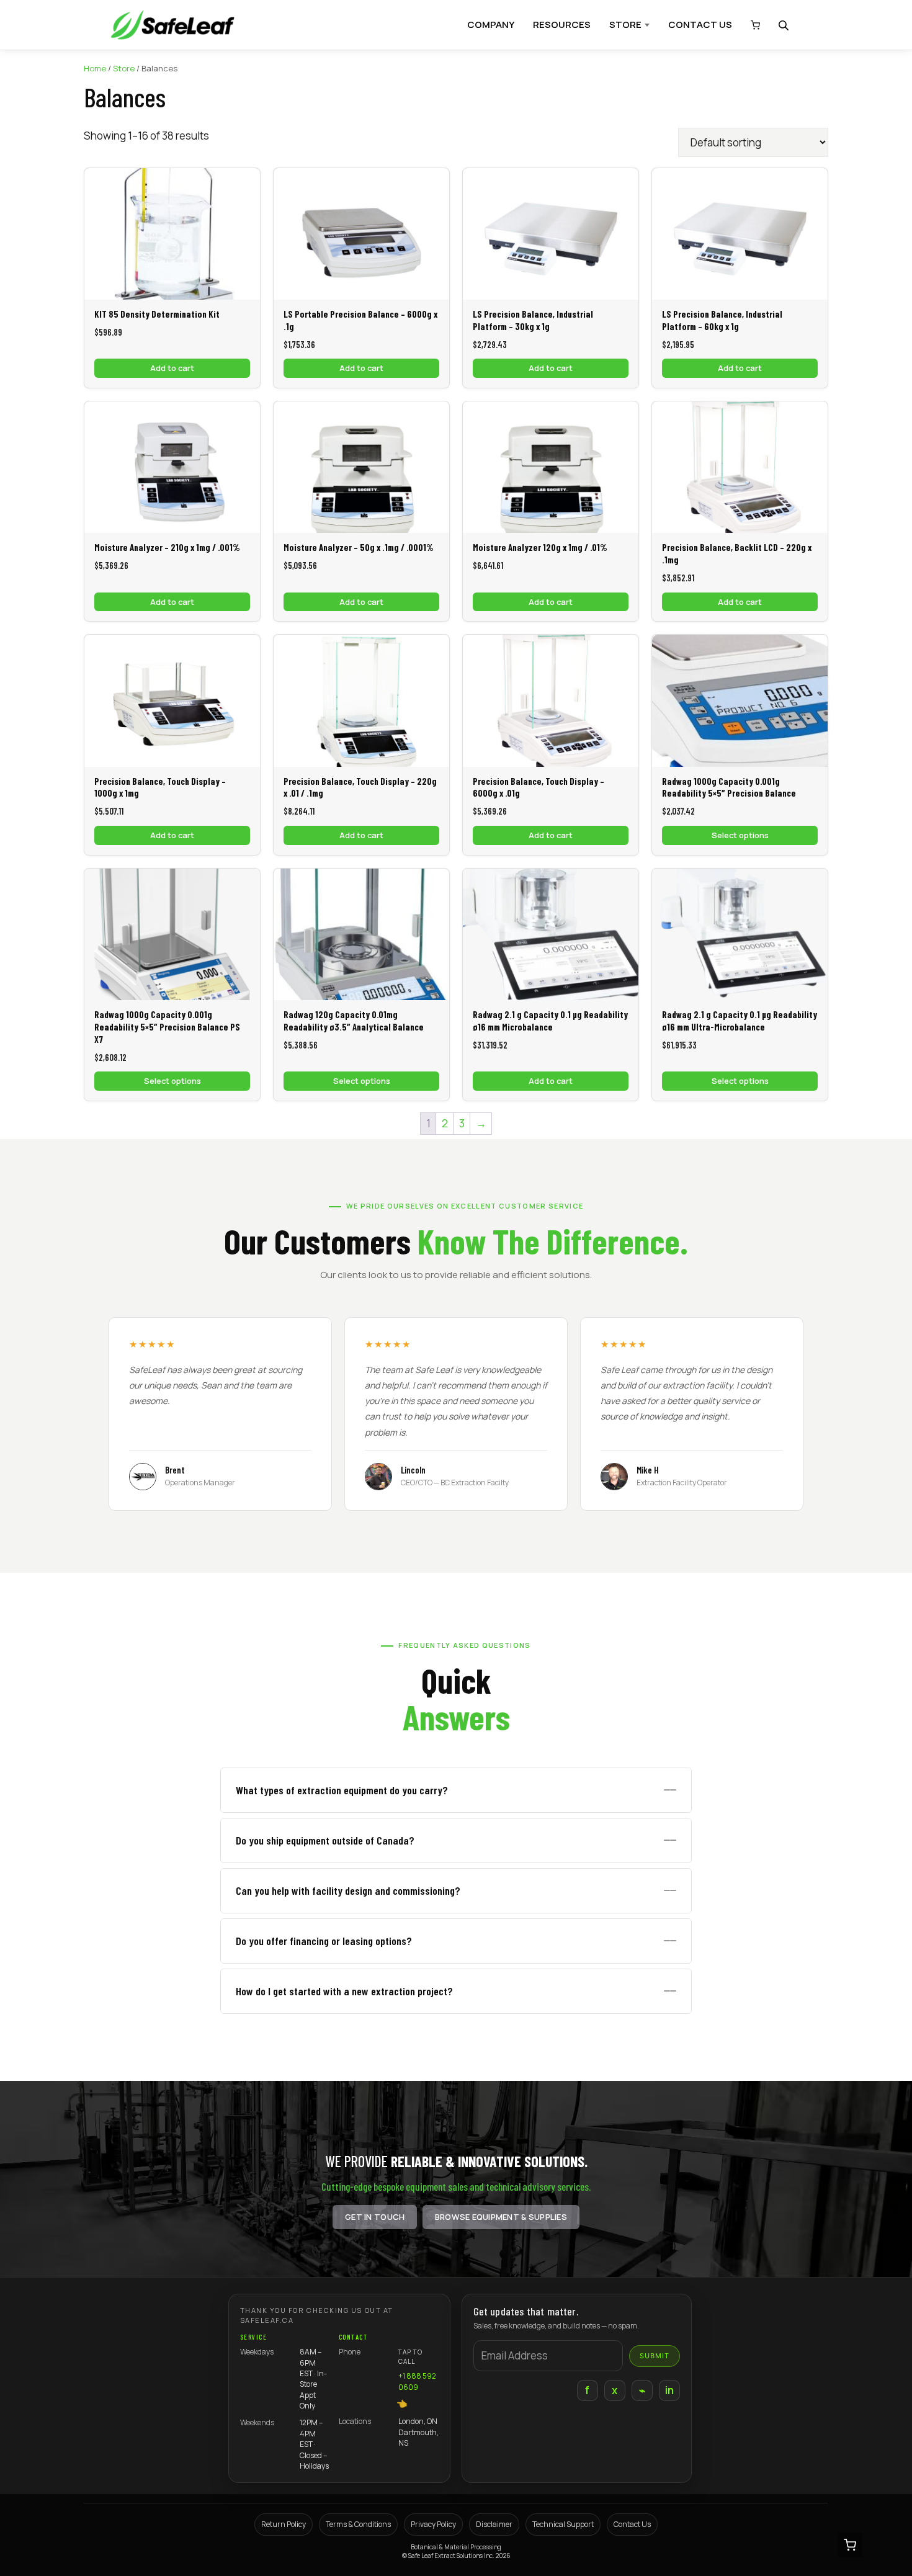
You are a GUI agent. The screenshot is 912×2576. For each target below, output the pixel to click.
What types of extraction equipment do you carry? (342, 1790)
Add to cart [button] (172, 368)
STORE (625, 25)
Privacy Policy (433, 2524)
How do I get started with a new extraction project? (344, 1991)
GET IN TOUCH (375, 2217)
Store (124, 68)
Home (95, 68)
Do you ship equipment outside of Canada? (325, 1840)
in (670, 2390)
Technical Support (563, 2524)
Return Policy (284, 2524)
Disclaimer (494, 2524)
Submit (655, 2356)
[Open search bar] (785, 25)
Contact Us (632, 2524)
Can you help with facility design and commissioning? (348, 1890)
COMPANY (491, 25)
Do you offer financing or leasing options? (324, 1941)
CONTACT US (700, 25)
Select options (740, 835)
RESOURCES (562, 25)
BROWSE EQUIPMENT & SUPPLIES (501, 2217)
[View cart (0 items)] (752, 25)
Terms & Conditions (358, 2524)
